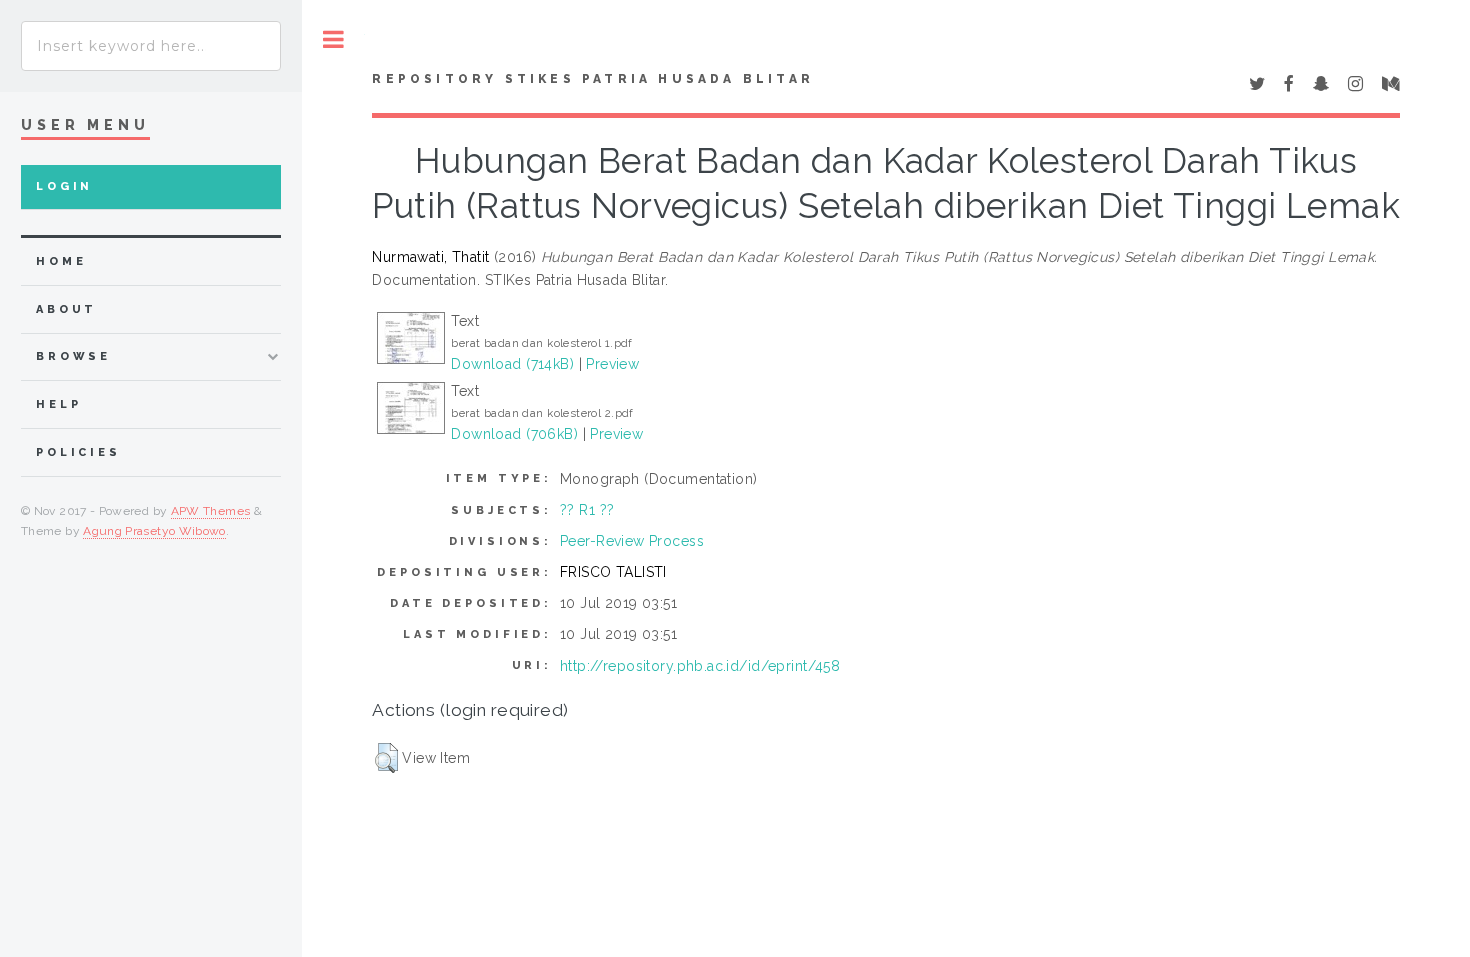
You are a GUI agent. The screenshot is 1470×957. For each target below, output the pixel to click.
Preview (612, 364)
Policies (78, 452)
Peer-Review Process (632, 541)
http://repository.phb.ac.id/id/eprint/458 (700, 666)
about (66, 309)
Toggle (333, 39)
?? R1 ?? (587, 510)
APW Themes (211, 511)
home (61, 261)
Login (64, 186)
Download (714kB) (512, 364)
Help (58, 404)
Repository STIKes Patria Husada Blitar (593, 79)
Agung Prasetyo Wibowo (154, 531)
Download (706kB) (514, 434)
